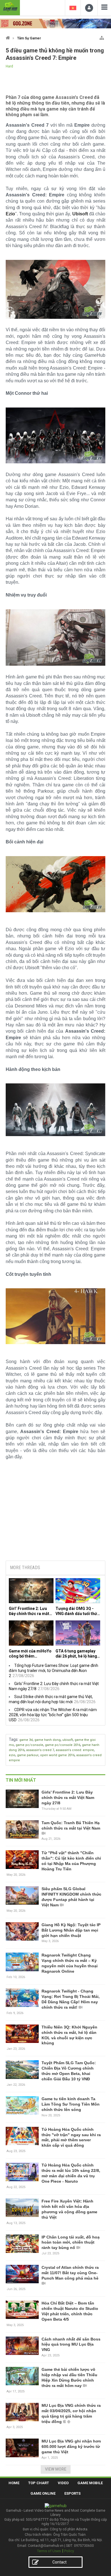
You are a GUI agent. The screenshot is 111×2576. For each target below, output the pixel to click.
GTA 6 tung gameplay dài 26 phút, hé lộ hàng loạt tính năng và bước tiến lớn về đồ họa (76, 1654)
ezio (12, 1755)
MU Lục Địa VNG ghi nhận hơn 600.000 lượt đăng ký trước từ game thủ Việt (71, 2446)
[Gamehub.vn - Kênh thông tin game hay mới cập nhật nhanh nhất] (10, 7)
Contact (59, 2562)
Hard (9, 66)
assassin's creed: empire (75, 1750)
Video (63, 2483)
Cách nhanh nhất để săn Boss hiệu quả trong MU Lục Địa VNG (71, 2344)
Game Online (43, 2493)
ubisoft (68, 1740)
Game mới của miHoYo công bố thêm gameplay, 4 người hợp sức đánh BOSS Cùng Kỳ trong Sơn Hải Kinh (30, 1654)
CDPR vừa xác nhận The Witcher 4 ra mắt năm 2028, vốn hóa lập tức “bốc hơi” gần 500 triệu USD (53, 1715)
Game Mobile (90, 2483)
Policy (69, 2551)
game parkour (28, 1755)
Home (14, 2483)
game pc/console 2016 (63, 1745)
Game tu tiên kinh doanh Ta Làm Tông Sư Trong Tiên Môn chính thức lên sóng (71, 2104)
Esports (72, 2493)
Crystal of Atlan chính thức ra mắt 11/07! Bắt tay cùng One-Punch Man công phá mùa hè (70, 2273)
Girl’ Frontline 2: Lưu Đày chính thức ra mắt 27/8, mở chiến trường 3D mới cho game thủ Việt (29, 1611)
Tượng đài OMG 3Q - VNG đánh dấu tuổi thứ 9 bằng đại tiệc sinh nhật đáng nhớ (78, 1611)
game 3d (26, 1740)
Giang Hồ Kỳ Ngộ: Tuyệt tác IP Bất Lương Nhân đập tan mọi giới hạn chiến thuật (71, 1930)
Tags (13, 1739)
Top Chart (39, 2483)
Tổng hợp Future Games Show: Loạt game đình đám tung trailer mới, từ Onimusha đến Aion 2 (54, 1671)
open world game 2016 (57, 1755)
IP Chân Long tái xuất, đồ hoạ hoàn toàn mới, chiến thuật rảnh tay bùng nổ (71, 2242)
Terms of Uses (49, 2551)
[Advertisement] (55, 1513)
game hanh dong (48, 1740)
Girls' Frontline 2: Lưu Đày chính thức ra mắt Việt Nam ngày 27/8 (68, 1798)
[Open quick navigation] (102, 37)
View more (56, 2469)
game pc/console (29, 1745)
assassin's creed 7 (40, 1750)
